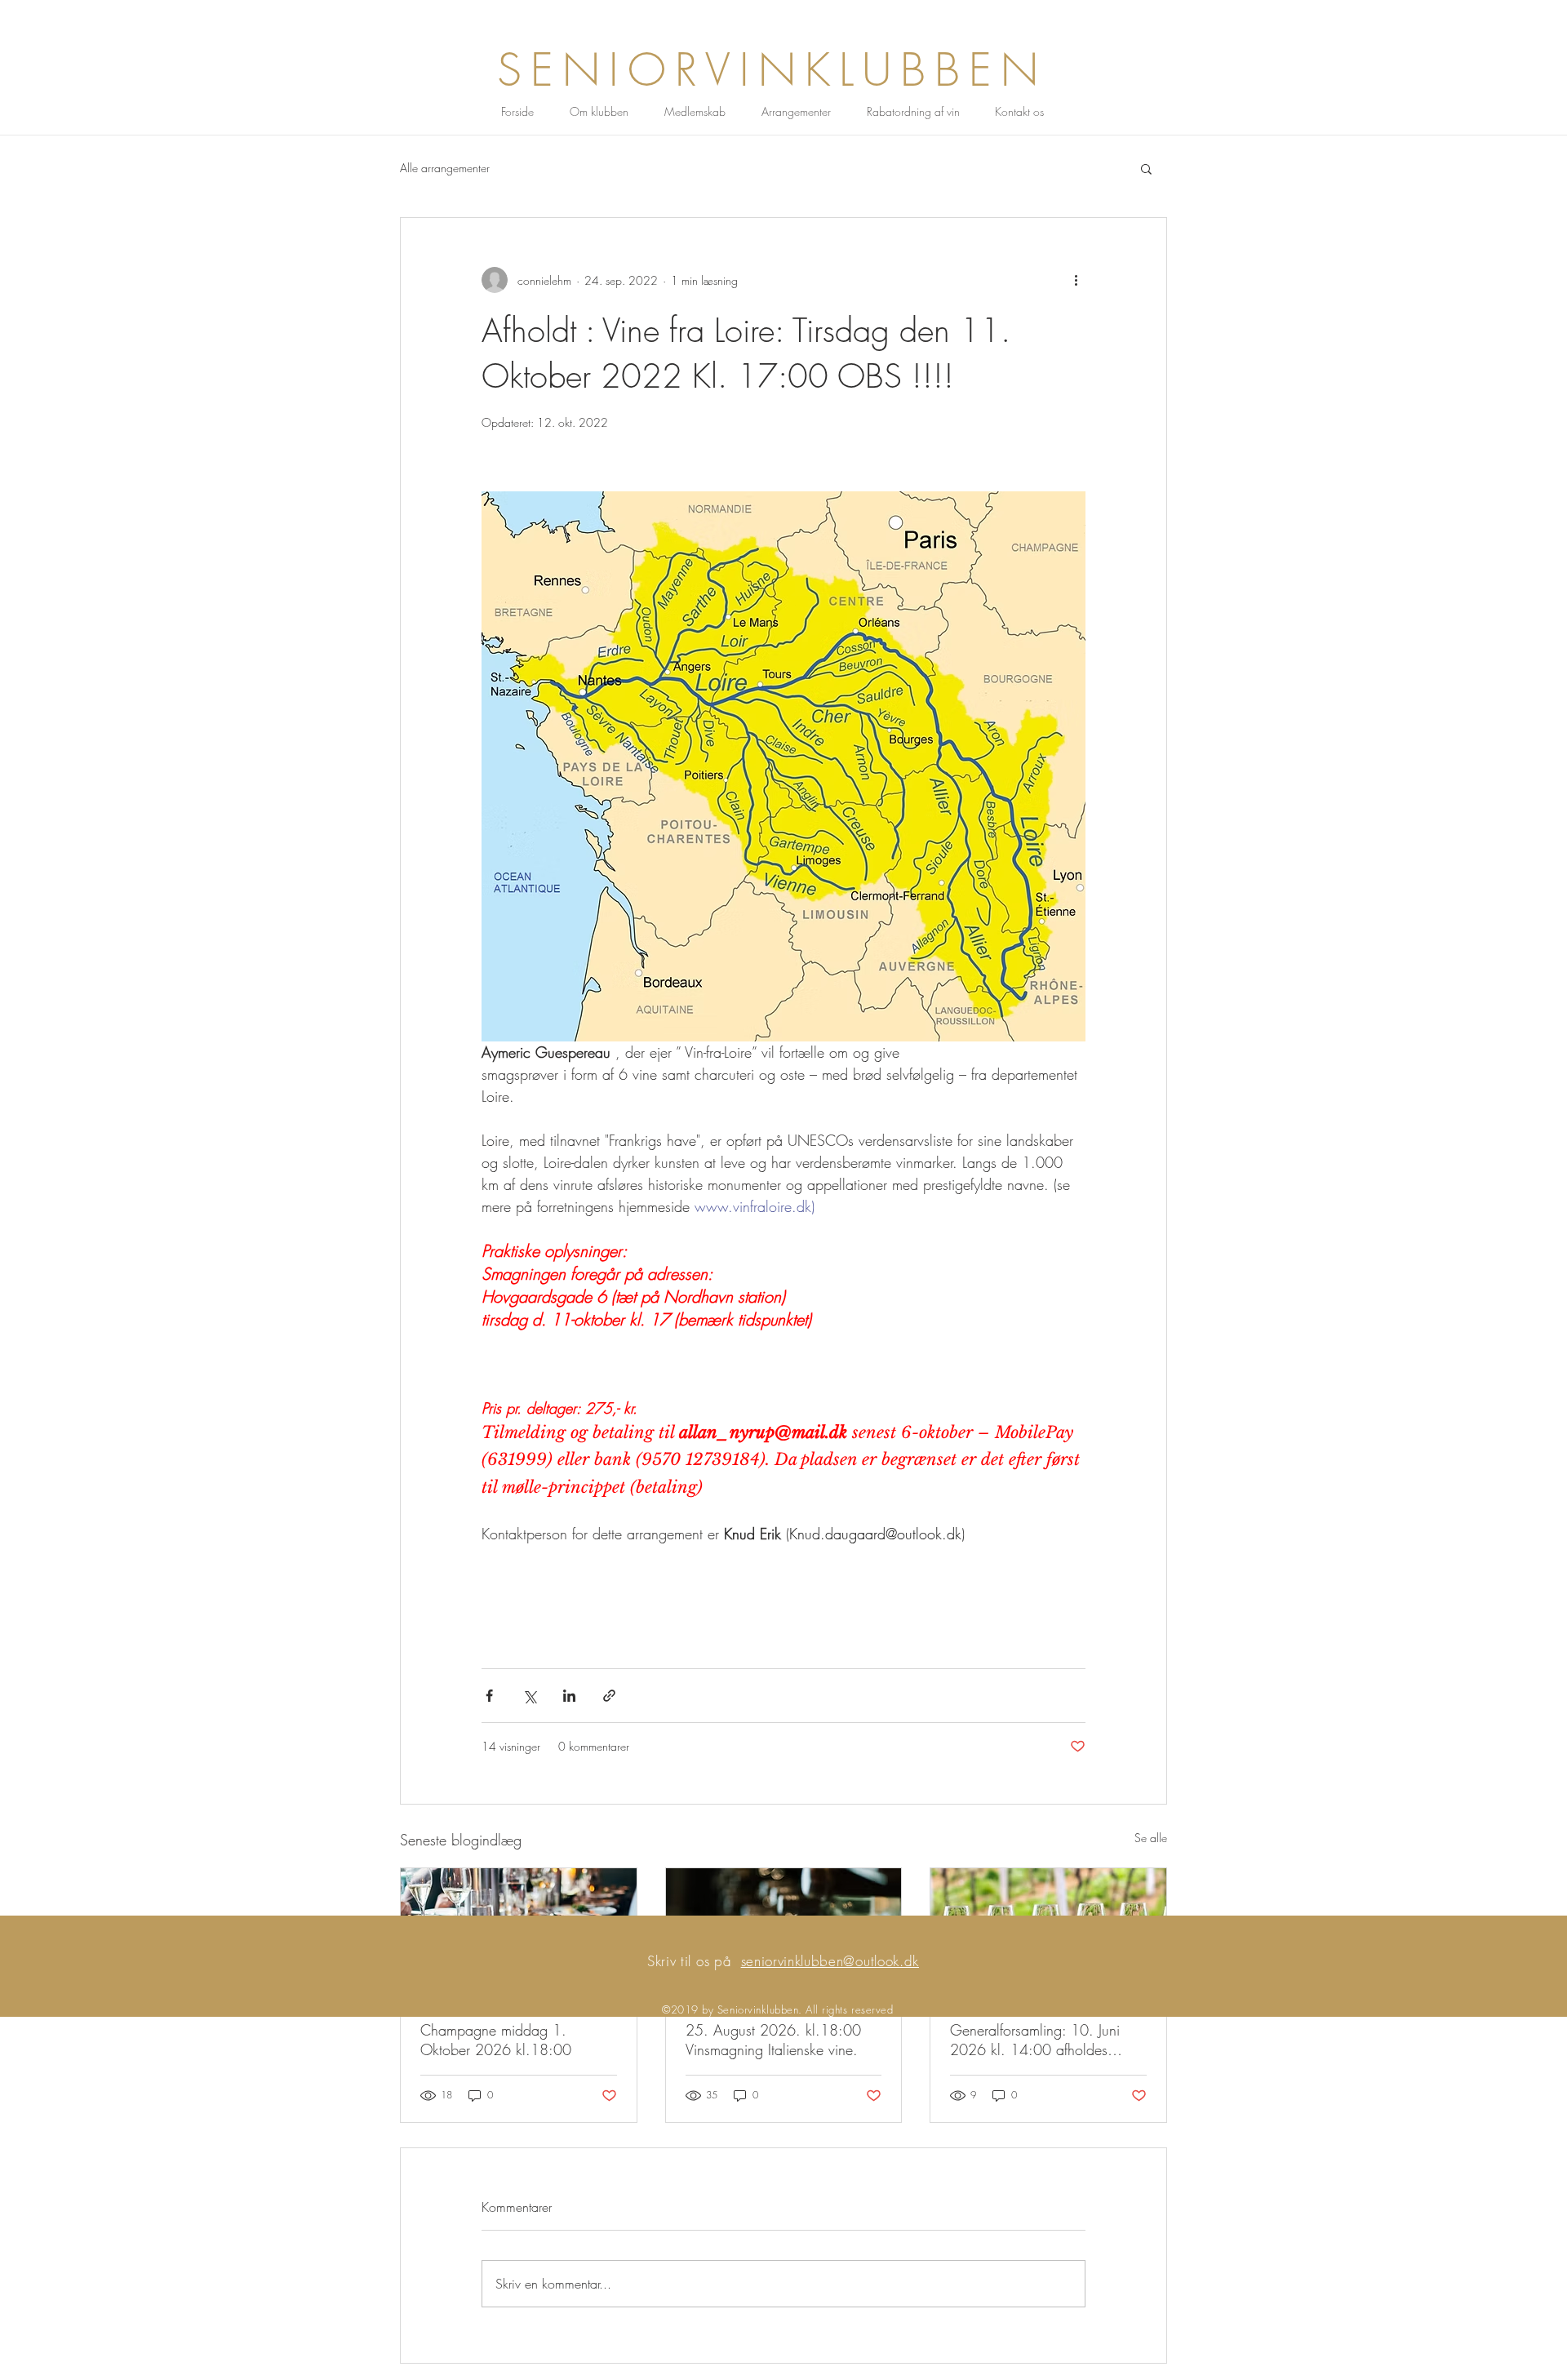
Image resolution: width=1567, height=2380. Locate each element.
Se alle (1151, 1838)
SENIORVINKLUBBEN (772, 70)
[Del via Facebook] (489, 1696)
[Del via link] (609, 1696)
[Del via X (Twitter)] (529, 1696)
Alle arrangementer (445, 168)
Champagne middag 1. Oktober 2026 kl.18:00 (496, 2040)
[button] (1146, 168)
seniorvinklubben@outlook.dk (830, 1961)
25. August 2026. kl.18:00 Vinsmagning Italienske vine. (773, 2040)
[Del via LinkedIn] (569, 1696)
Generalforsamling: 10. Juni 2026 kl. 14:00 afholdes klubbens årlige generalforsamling (1035, 2040)
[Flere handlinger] (1076, 280)
